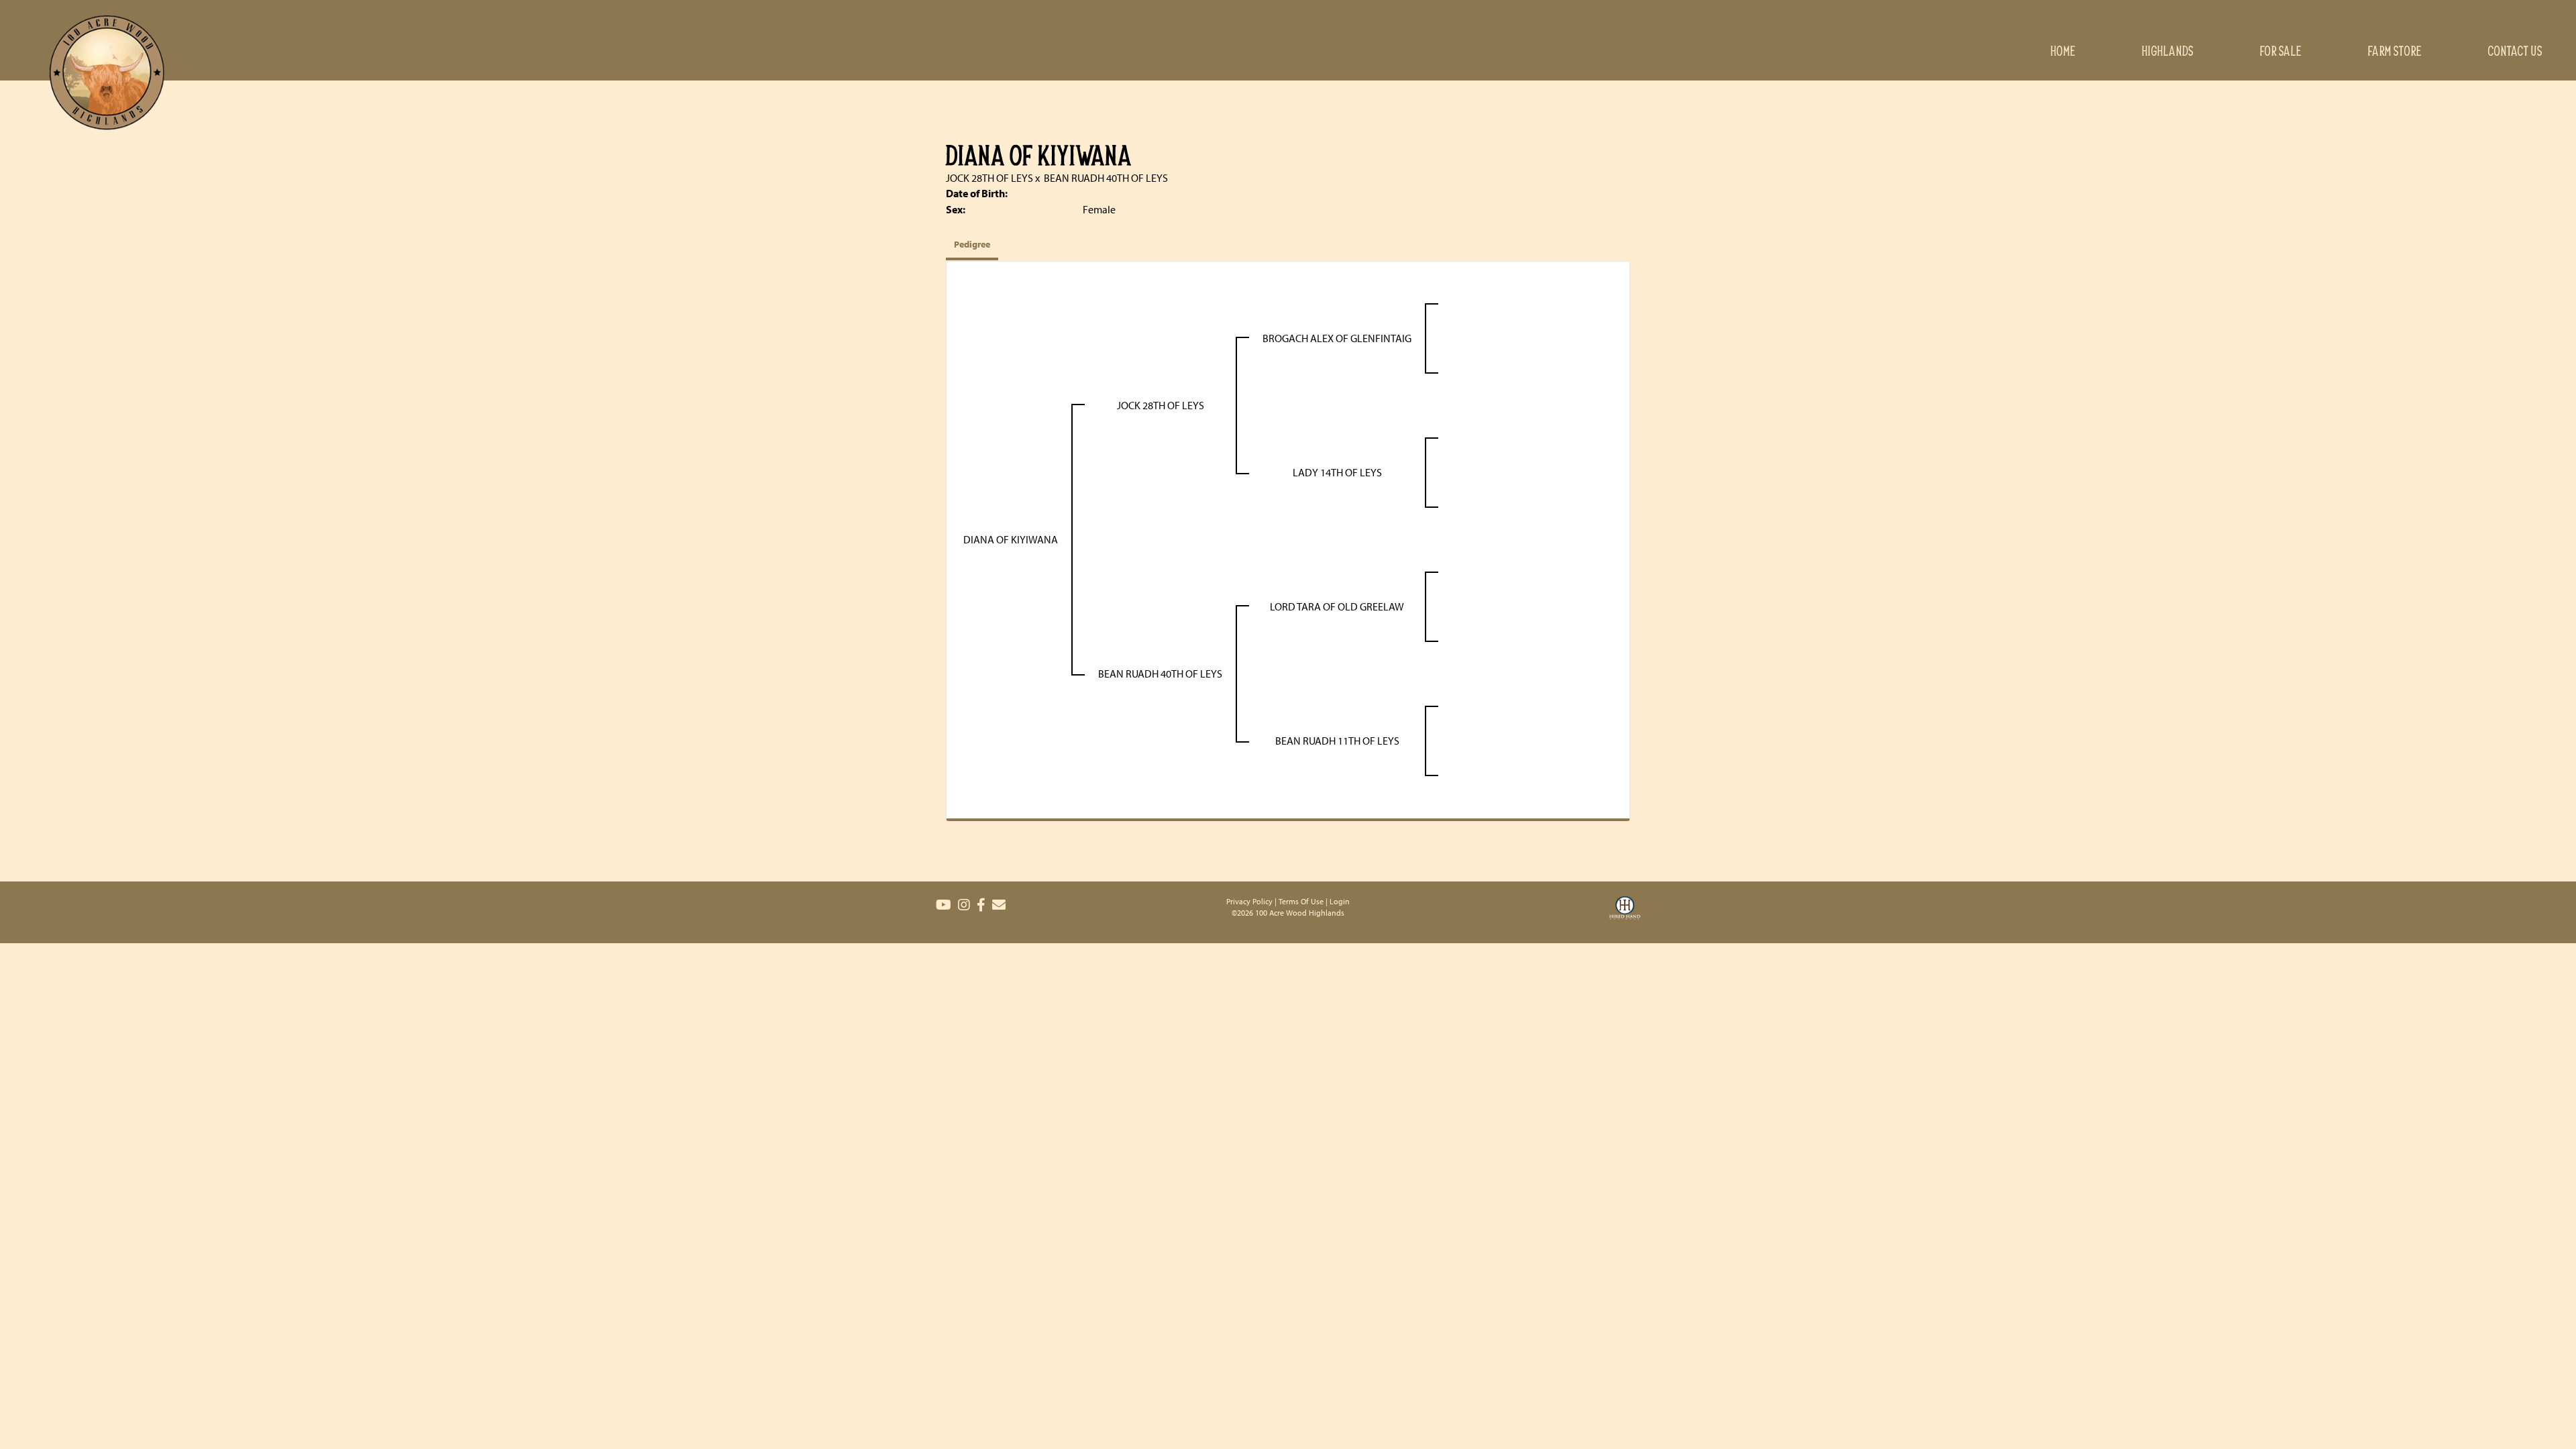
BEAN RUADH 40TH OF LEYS (1106, 178)
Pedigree (972, 244)
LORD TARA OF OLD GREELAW (1337, 606)
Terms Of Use (1301, 901)
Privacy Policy (1249, 901)
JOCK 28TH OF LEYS (989, 178)
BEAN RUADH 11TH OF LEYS (1337, 741)
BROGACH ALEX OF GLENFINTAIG (1337, 338)
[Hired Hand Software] (1625, 916)
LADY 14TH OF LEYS (1337, 472)
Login (1340, 901)
